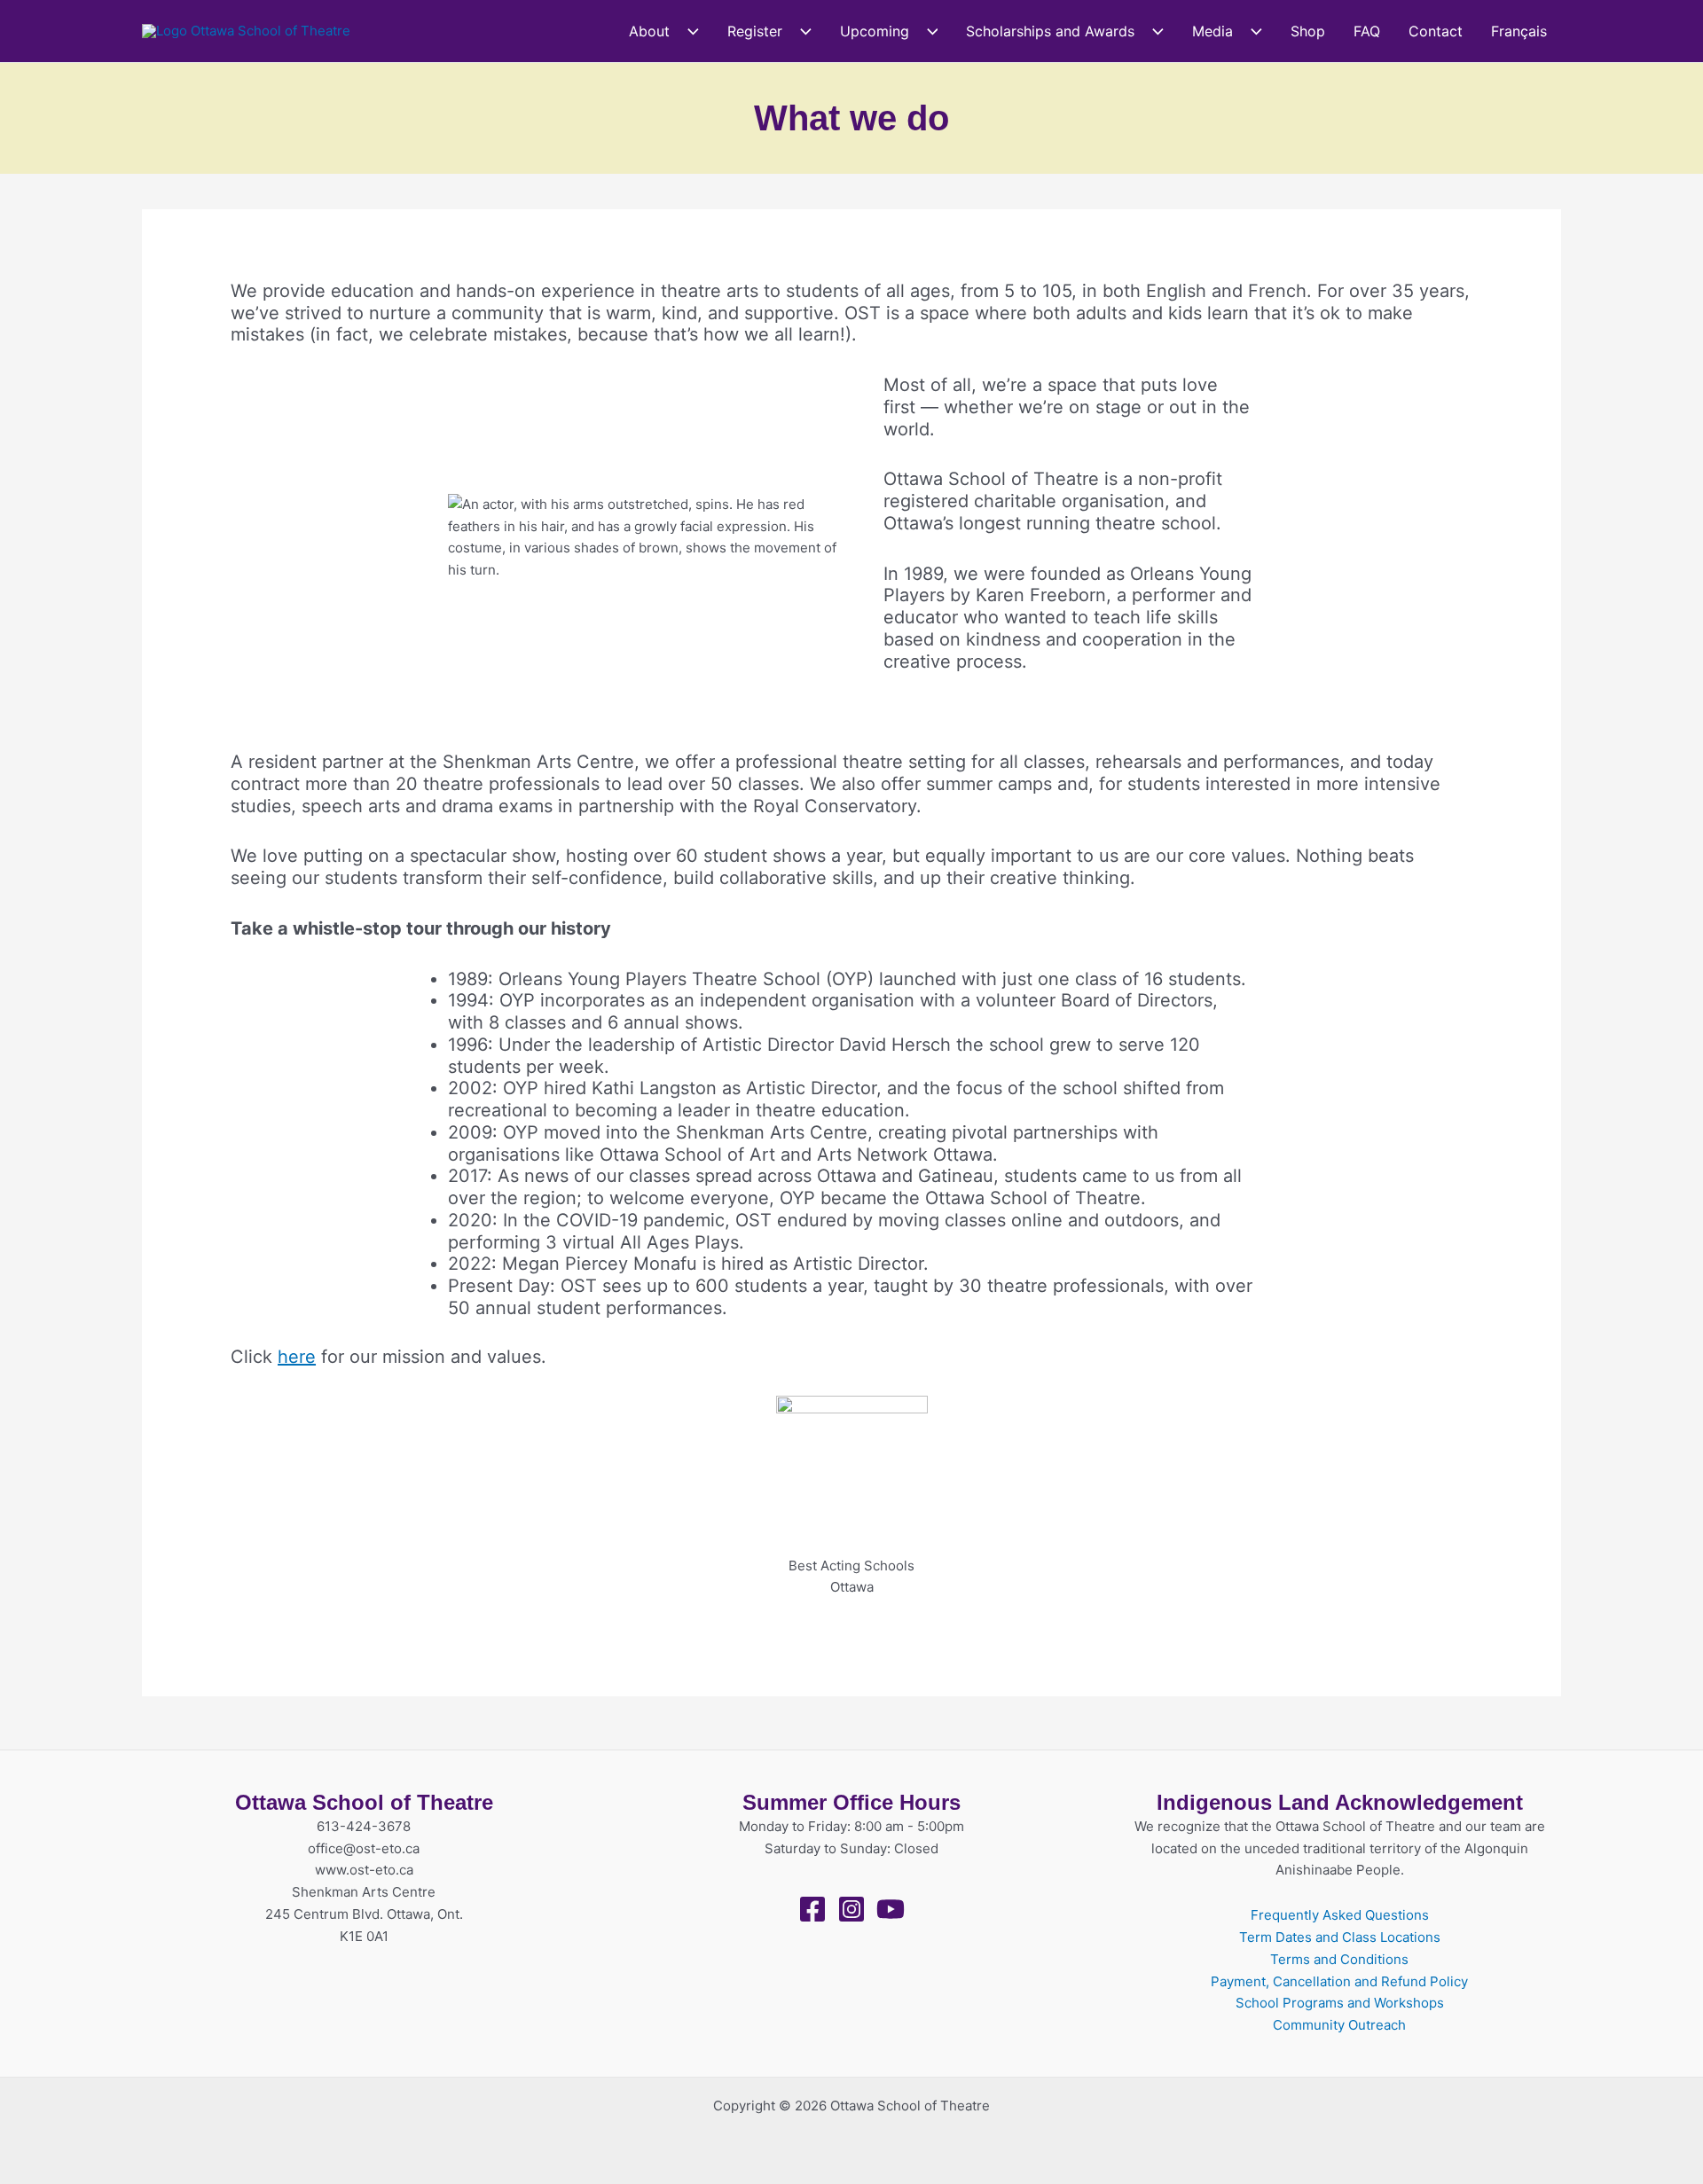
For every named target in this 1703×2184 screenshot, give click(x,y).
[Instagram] (851, 1909)
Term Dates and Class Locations (1340, 1937)
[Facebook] (812, 1909)
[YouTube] (891, 1909)
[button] (684, 31)
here (297, 1357)
